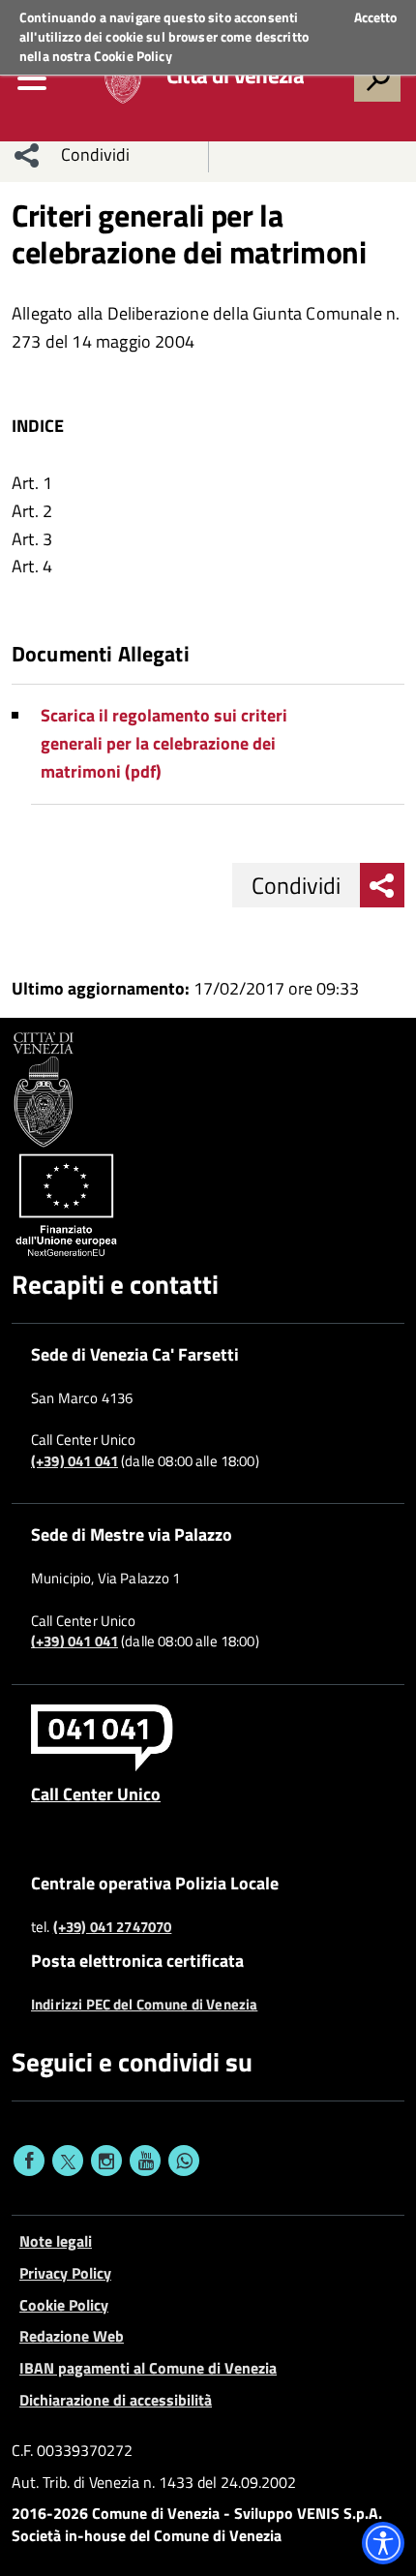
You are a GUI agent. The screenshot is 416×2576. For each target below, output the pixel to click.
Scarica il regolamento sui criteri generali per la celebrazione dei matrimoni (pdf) (164, 743)
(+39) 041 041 (74, 1461)
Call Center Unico (96, 1794)
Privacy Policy (65, 2273)
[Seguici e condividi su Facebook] (29, 2161)
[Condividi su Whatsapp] (184, 2161)
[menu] (32, 78)
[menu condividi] (27, 155)
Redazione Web (72, 2336)
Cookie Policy (133, 56)
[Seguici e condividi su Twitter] (68, 2161)
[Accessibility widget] (383, 2543)
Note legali (56, 2241)
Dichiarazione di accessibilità (116, 2400)
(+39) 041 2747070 (113, 1927)
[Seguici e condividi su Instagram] (106, 2161)
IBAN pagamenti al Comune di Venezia (148, 2368)
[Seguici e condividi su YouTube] (145, 2161)
